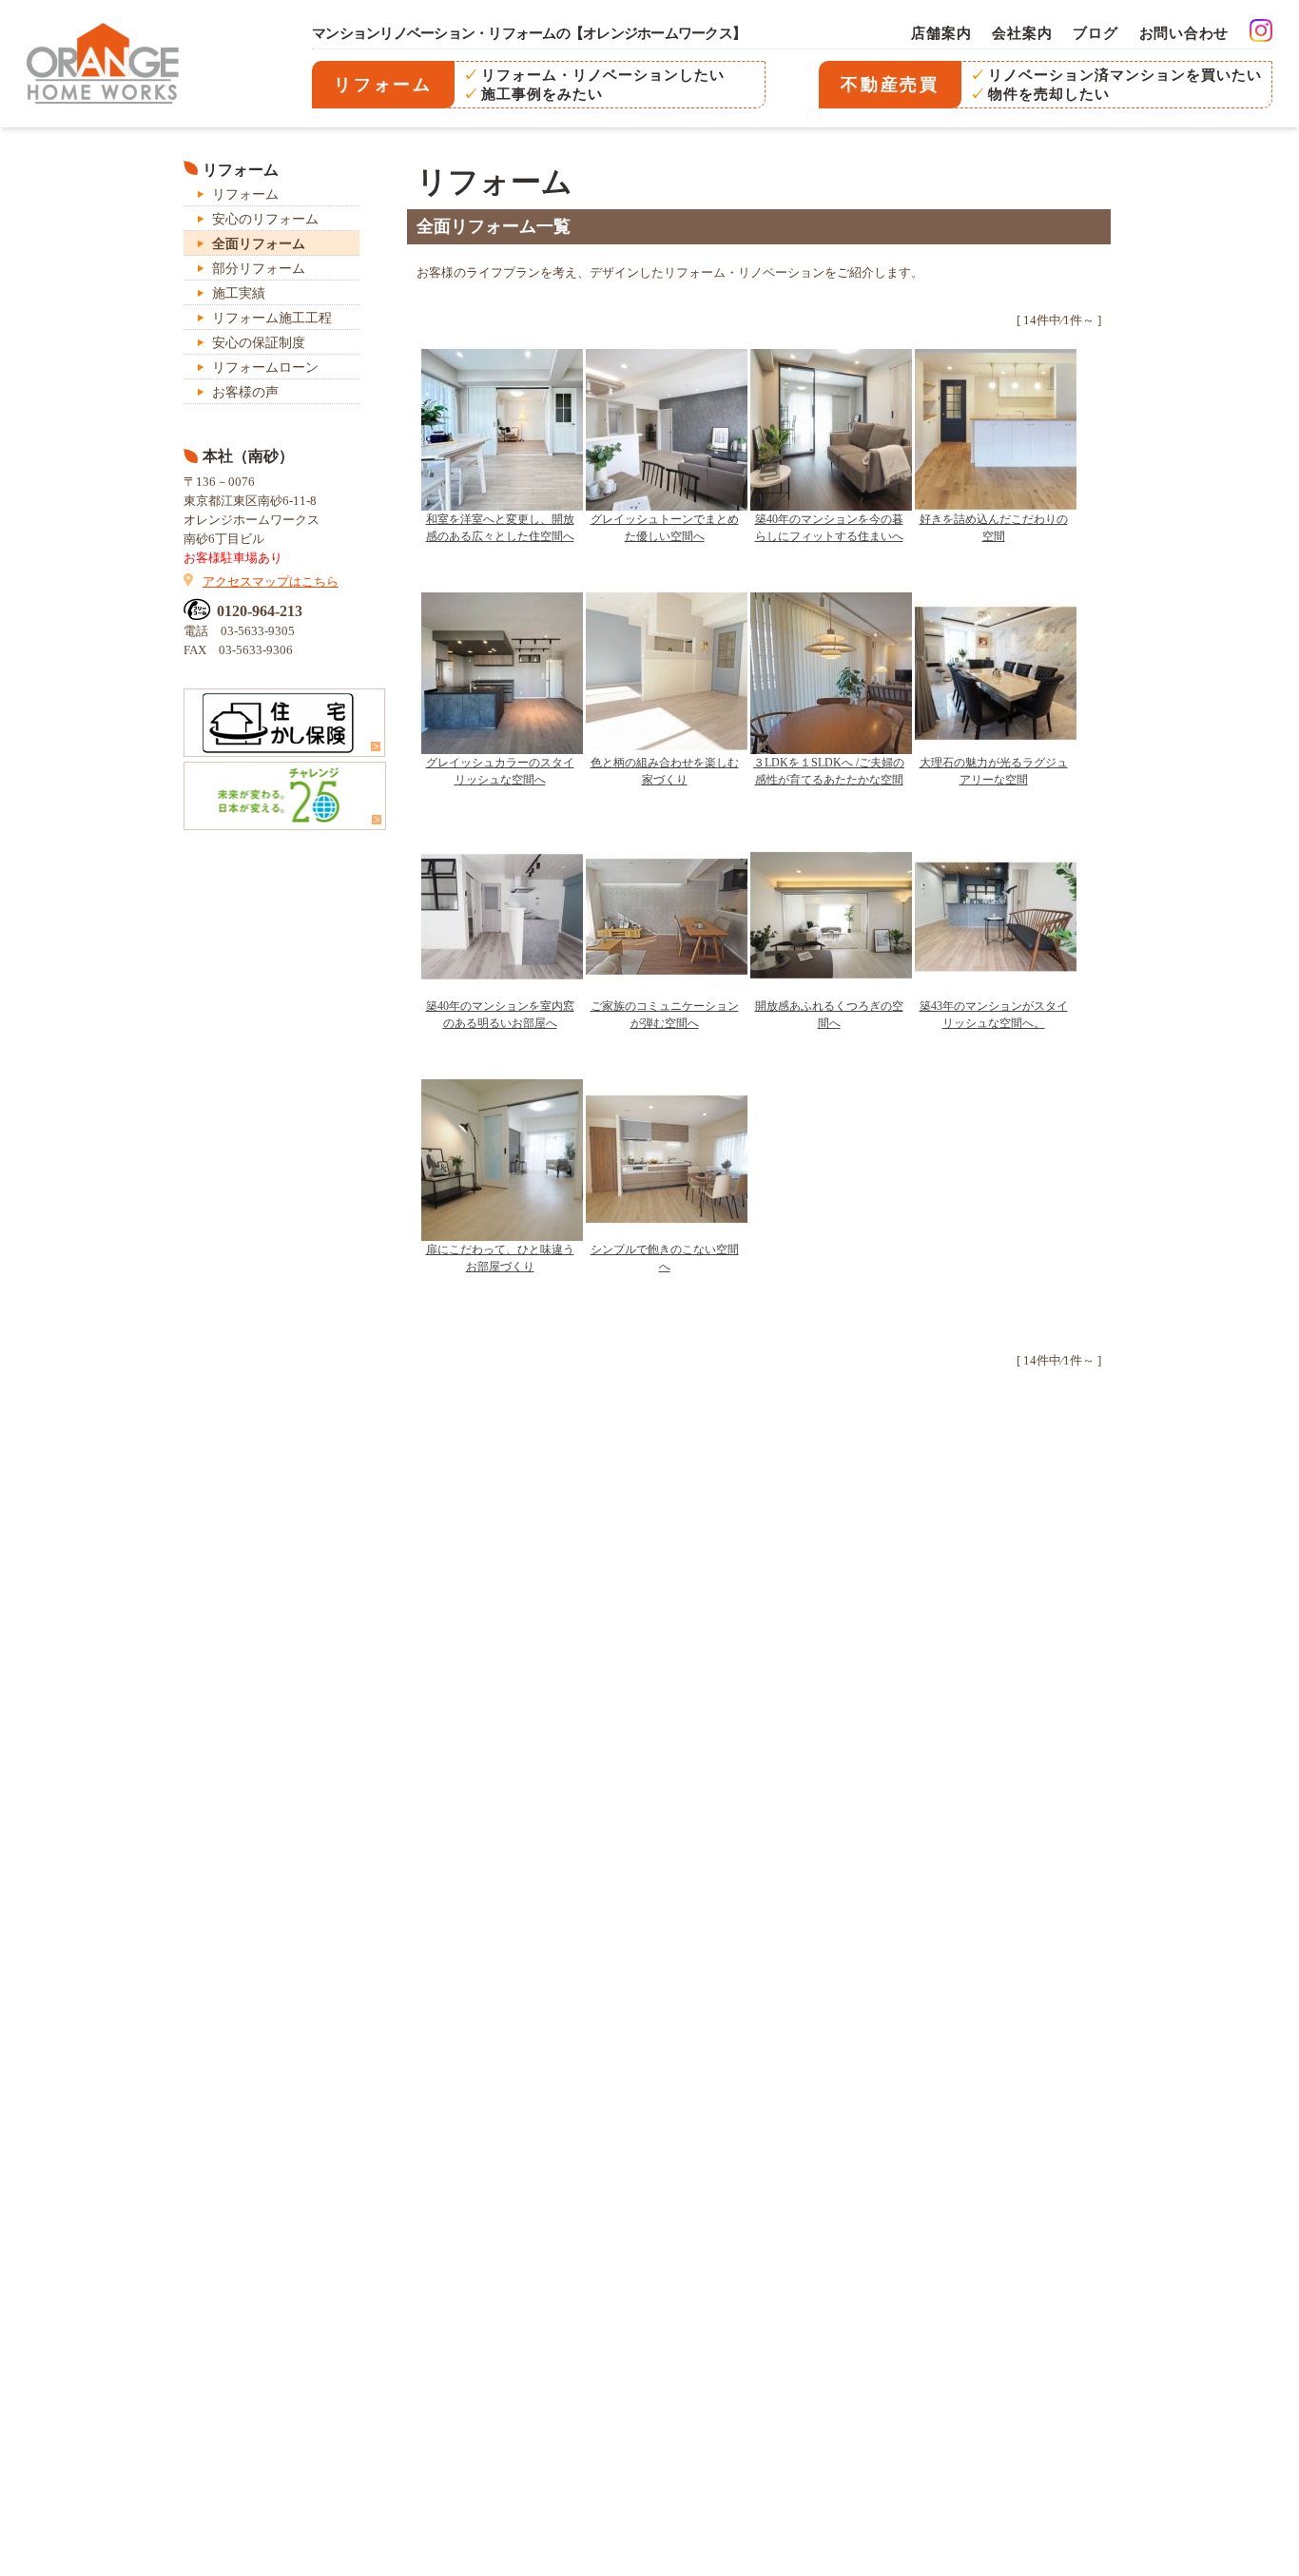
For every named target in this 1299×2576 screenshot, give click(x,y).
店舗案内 (941, 33)
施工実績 (239, 293)
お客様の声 (245, 392)
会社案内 (1022, 33)
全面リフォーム (259, 244)
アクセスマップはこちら (271, 581)
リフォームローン (265, 368)
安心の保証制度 (259, 343)
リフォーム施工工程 (272, 318)
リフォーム (245, 194)
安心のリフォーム (265, 219)
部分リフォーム (259, 269)
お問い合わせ (1184, 33)
